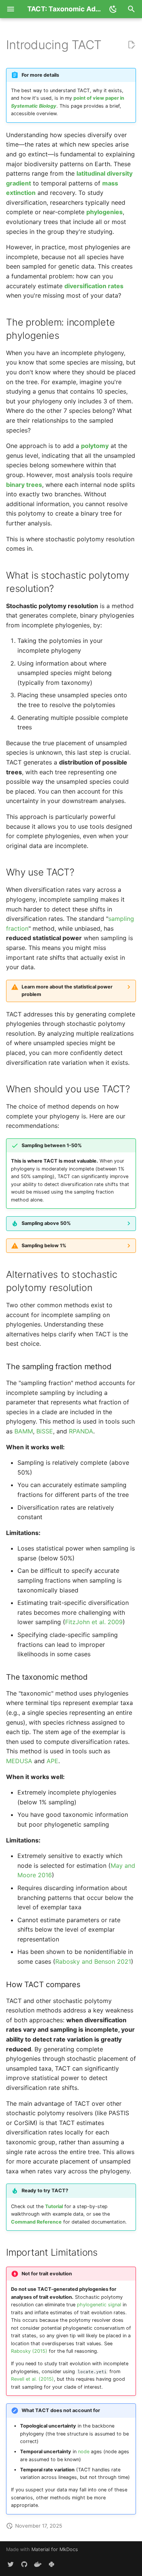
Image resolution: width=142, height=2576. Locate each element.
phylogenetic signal (99, 2305)
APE (52, 1761)
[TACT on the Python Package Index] (51, 2564)
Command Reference (36, 2222)
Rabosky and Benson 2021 (93, 1961)
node (84, 2452)
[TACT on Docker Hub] (38, 2564)
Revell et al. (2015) (32, 2379)
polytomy (95, 446)
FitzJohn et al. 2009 (94, 1622)
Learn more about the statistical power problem (67, 991)
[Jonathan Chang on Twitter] (11, 2564)
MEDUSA (19, 1761)
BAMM (24, 1431)
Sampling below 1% (44, 1246)
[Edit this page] (131, 45)
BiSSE (45, 1431)
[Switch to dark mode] (113, 9)
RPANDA (81, 1431)
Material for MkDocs (55, 2549)
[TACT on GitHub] (24, 2564)
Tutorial (54, 2206)
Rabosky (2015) (29, 2351)
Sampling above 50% (46, 1223)
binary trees (24, 485)
